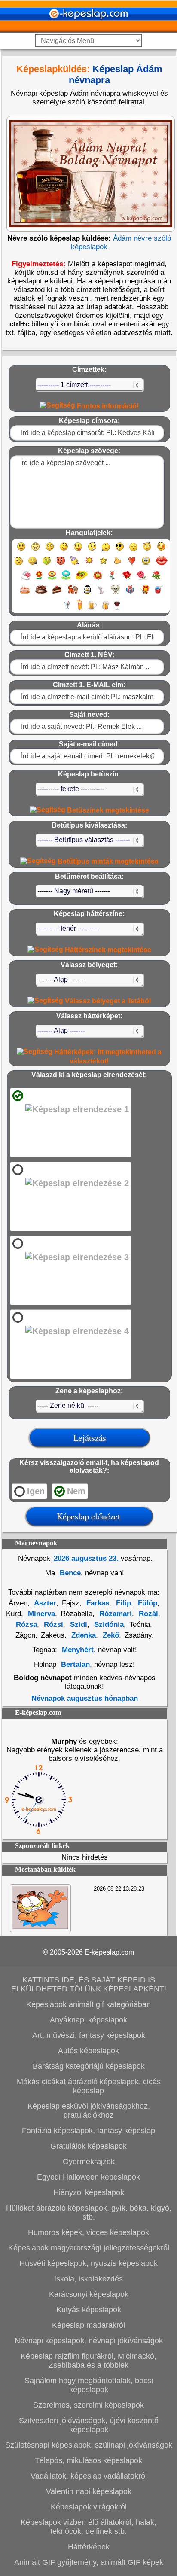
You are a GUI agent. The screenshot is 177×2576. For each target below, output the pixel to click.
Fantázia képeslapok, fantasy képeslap (88, 2131)
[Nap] (89, 565)
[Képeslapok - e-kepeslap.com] (88, 29)
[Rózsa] (127, 579)
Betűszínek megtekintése (107, 810)
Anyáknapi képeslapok (88, 2020)
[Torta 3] (58, 593)
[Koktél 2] (80, 609)
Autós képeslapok (88, 2051)
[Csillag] (103, 565)
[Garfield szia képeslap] (40, 1927)
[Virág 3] (66, 579)
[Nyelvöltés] (78, 550)
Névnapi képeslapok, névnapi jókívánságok (89, 2341)
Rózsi (52, 1624)
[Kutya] (116, 593)
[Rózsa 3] (156, 579)
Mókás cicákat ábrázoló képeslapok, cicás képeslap (89, 2086)
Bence (69, 1573)
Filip (122, 1603)
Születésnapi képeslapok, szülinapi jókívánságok (89, 2445)
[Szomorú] (50, 550)
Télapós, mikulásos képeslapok (88, 2460)
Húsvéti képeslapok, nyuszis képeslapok (88, 2263)
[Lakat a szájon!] (32, 565)
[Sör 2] (105, 609)
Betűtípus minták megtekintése (107, 861)
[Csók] (162, 565)
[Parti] (75, 565)
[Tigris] (73, 593)
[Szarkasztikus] (147, 550)
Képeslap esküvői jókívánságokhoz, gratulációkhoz (89, 2111)
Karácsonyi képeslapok (89, 2294)
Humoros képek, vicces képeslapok (88, 2232)
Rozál (147, 1614)
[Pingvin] (87, 593)
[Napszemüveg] (120, 550)
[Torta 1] (25, 593)
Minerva (40, 1614)
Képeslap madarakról (88, 2325)
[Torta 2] (41, 593)
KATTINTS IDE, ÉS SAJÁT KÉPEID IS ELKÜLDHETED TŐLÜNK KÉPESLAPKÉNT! (89, 1984)
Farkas (97, 1603)
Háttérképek (89, 2547)
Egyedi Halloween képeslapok (88, 2177)
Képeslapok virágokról (89, 2507)
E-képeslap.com (109, 1952)
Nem (76, 1491)
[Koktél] (67, 609)
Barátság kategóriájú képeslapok (89, 2066)
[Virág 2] (52, 579)
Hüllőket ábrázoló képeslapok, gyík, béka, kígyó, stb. (89, 2212)
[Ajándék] (130, 593)
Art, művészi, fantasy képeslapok (89, 2035)
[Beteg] (47, 565)
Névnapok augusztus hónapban (85, 1698)
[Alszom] (133, 550)
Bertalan (75, 1664)
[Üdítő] (159, 593)
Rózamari (114, 1614)
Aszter (44, 1603)
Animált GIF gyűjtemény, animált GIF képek (89, 2562)
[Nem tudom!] (19, 565)
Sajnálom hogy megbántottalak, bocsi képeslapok (89, 2385)
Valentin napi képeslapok (89, 2491)
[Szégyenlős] (161, 550)
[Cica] (101, 593)
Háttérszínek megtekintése (107, 950)
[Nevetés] (35, 550)
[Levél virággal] (26, 579)
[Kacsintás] (64, 550)
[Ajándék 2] (144, 593)
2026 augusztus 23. (86, 1558)
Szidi (78, 1624)
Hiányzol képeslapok (89, 2192)
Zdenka (82, 1635)
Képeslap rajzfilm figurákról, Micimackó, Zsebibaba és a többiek (88, 2361)
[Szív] (132, 565)
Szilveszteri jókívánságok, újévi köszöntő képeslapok (89, 2425)
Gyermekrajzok (89, 2162)
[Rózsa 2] (142, 579)
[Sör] (92, 609)
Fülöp (146, 1603)
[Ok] (117, 565)
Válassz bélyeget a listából (107, 1001)
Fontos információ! (107, 406)
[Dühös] (61, 565)
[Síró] (106, 550)
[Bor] (117, 609)
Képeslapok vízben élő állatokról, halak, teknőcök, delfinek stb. (88, 2527)
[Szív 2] (146, 565)
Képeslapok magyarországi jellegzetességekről (89, 2248)
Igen (36, 1491)
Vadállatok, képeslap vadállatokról (89, 2476)
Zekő (110, 1635)
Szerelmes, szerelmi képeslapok (88, 2405)
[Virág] (39, 579)
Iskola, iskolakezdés (88, 2279)
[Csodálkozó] (92, 550)
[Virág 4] (82, 579)
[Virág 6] (113, 579)
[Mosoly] (21, 550)
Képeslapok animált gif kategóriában (88, 2004)
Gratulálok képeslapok (88, 2146)
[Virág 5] (98, 579)
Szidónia (108, 1624)
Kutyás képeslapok (89, 2310)
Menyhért (78, 1650)
